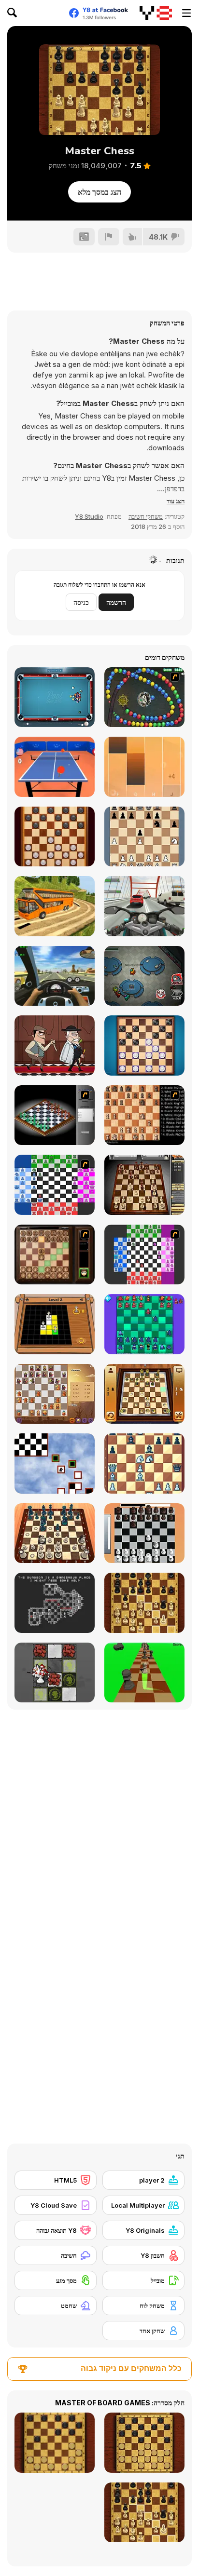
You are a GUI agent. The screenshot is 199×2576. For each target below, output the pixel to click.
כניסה (81, 602)
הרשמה (116, 602)
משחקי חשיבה (146, 516)
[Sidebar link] (186, 13)
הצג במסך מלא (99, 192)
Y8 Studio (89, 516)
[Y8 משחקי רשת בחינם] (156, 13)
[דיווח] (109, 237)
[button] (176, 501)
